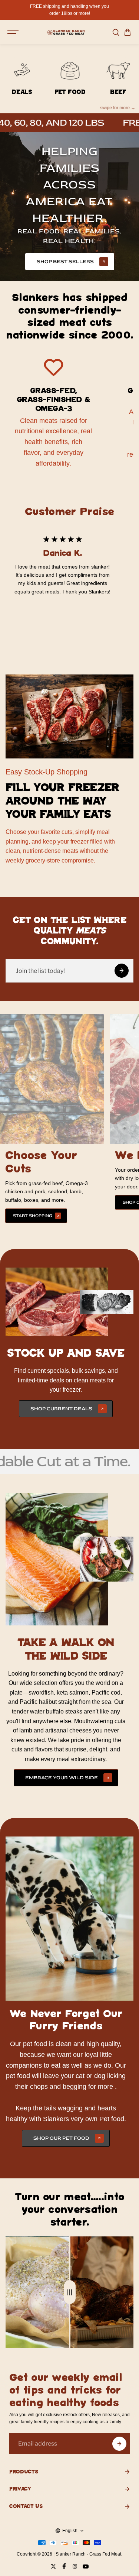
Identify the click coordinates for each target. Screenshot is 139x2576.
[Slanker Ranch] (66, 32)
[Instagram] (75, 2566)
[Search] (116, 32)
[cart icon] (128, 32)
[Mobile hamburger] (14, 32)
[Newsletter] (122, 971)
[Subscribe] (119, 2444)
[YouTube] (86, 2566)
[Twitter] (53, 2566)
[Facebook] (64, 2566)
